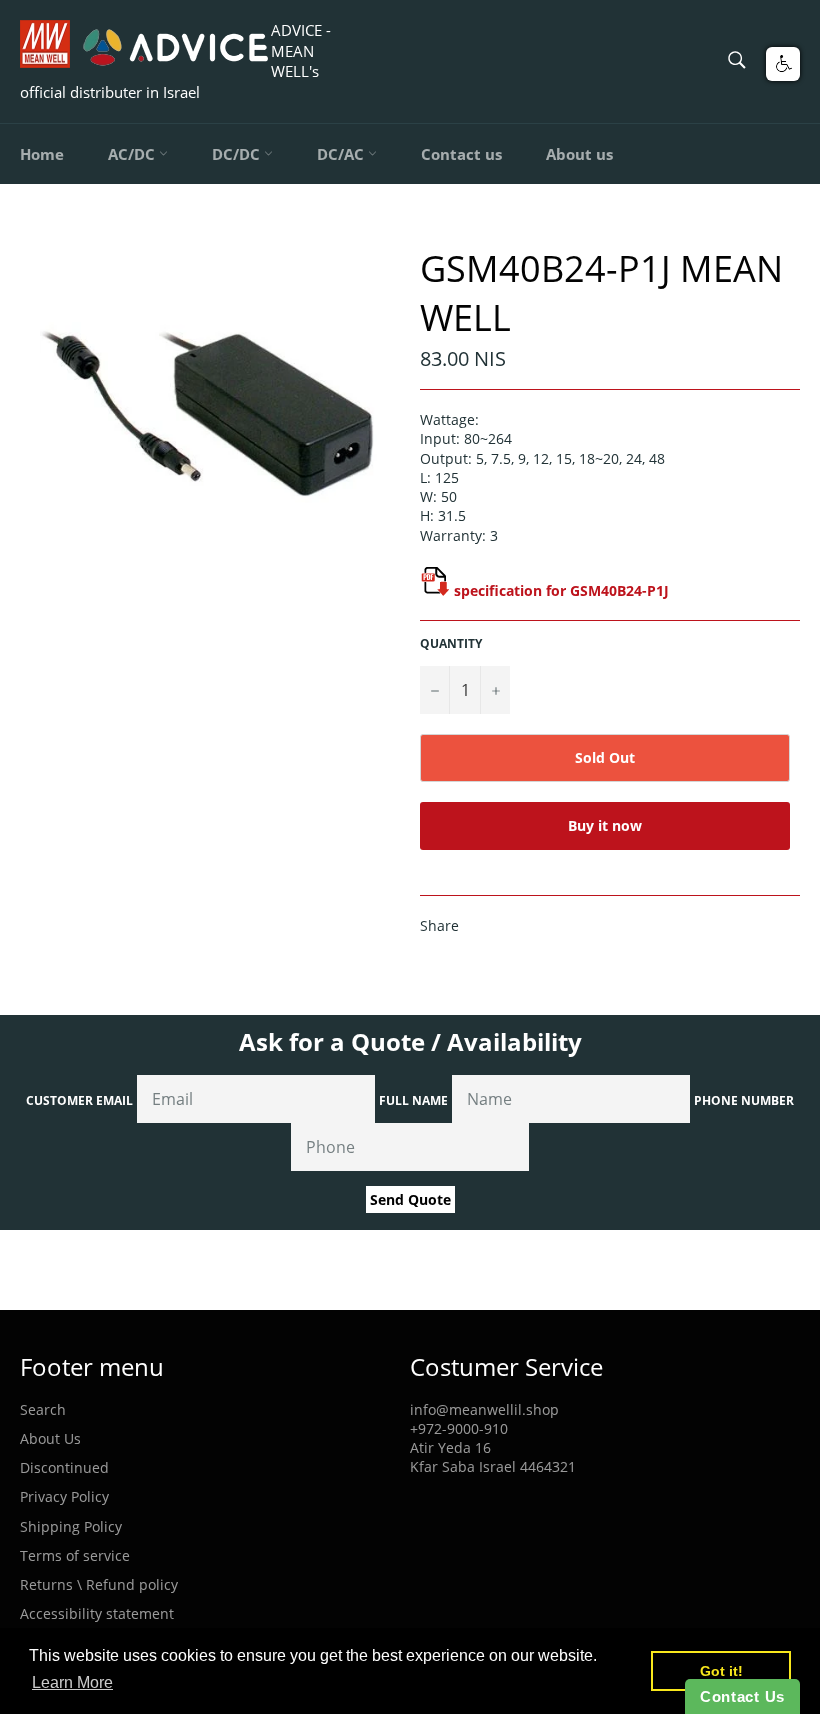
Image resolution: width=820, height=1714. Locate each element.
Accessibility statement (97, 1613)
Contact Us (742, 1696)
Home (42, 154)
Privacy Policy (64, 1496)
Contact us (461, 154)
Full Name (413, 1100)
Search (43, 1409)
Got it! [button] (721, 1671)
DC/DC (238, 154)
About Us (50, 1438)
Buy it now (605, 825)
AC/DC (133, 154)
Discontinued (64, 1467)
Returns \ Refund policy (99, 1584)
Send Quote (410, 1199)
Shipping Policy (71, 1526)
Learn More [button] (72, 1682)
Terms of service (75, 1555)
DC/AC (342, 154)
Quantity (451, 644)
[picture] (435, 590)
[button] (783, 64)
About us (579, 154)
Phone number (744, 1100)
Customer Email (79, 1100)
